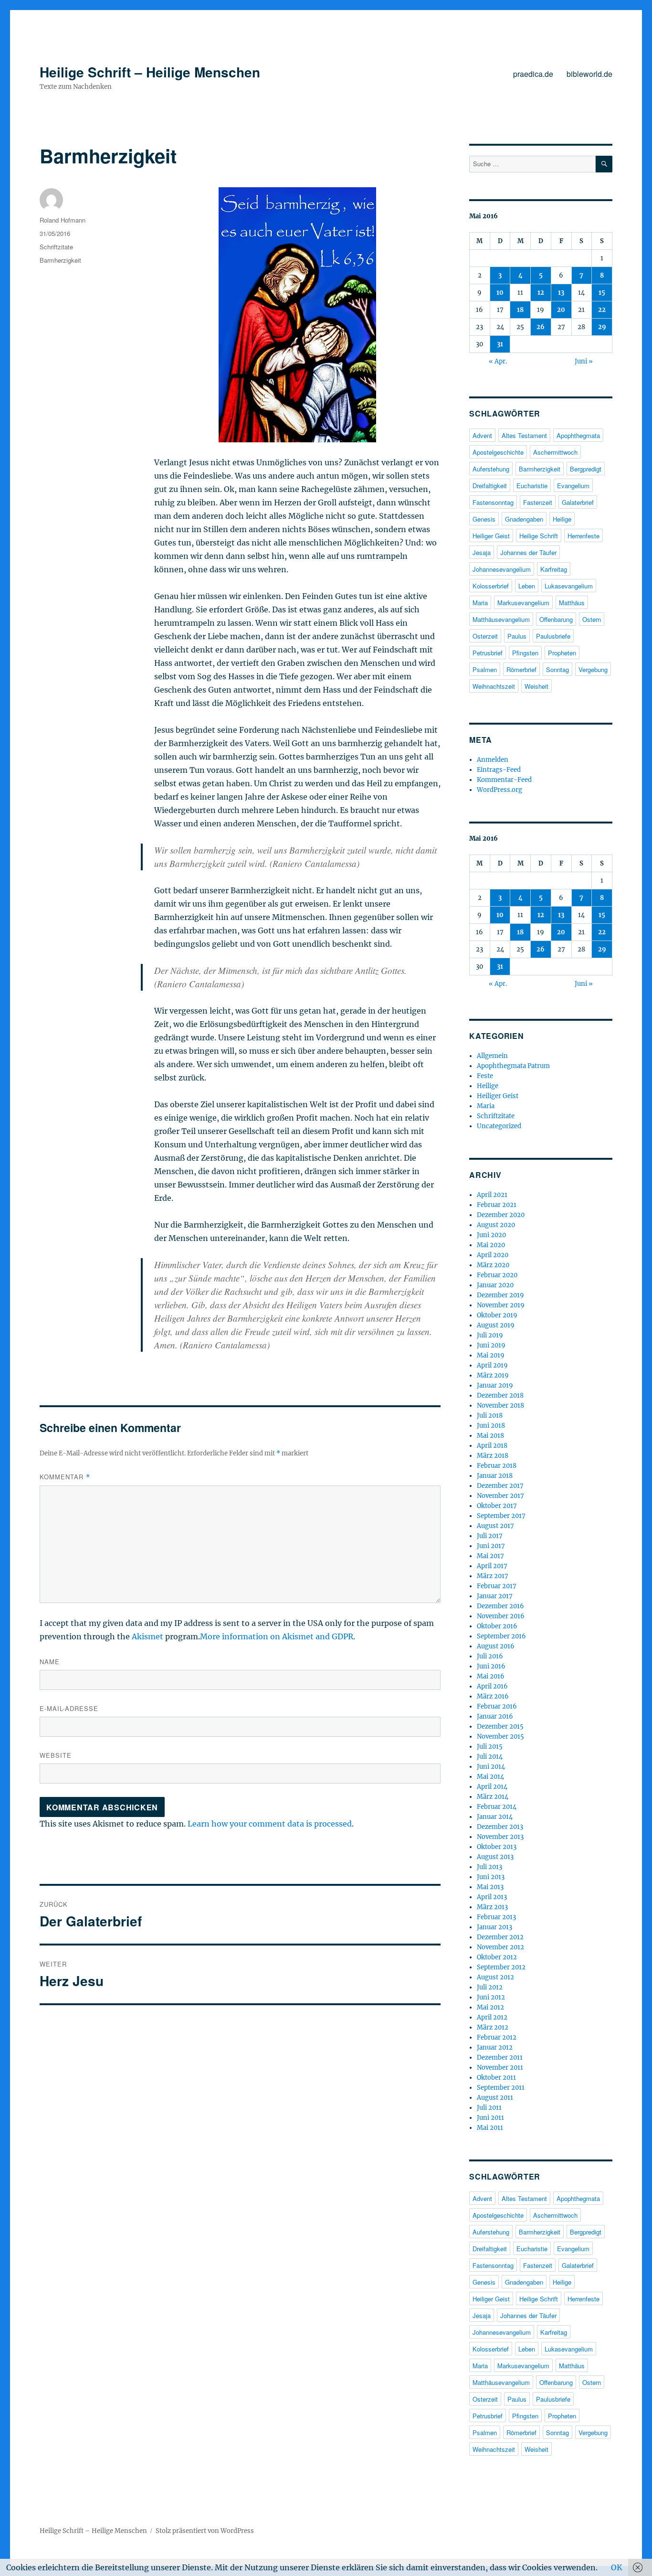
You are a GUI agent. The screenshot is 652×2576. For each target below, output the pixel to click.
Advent (482, 435)
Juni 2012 (491, 1997)
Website (56, 1755)
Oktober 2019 (497, 1315)
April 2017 (492, 1566)
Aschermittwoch (555, 452)
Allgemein (492, 1056)
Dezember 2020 (501, 1215)
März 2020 (493, 1265)
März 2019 (493, 1375)
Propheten (562, 653)
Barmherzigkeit (60, 260)
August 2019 (496, 1325)
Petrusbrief (488, 653)
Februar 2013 (496, 1917)
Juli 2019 (490, 1335)
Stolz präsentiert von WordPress (205, 2531)
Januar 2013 (494, 1927)
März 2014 (493, 1797)
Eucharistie (532, 486)
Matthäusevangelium (501, 619)
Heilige (562, 519)
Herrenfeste (584, 536)
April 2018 (492, 1446)
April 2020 (493, 1255)
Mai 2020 (491, 1245)
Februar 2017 (497, 1586)
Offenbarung (556, 619)
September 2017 (501, 1516)
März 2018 (493, 1456)
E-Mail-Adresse (69, 1708)
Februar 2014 (497, 1807)
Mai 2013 (490, 1887)
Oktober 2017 (497, 1506)
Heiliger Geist (491, 536)
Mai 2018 (490, 1436)
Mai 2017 (490, 1556)
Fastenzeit (538, 502)
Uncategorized (499, 1126)
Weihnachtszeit (494, 686)
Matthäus (572, 603)
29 (602, 327)
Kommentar (65, 1477)
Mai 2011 (490, 2128)
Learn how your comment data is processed (270, 1824)
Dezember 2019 (500, 1295)
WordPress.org (500, 790)
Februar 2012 (497, 2037)
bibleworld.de (589, 74)
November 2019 (501, 1305)
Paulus (517, 636)
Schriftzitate (56, 247)
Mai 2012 (490, 2007)
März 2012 (493, 2027)
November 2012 (500, 1947)
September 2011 (501, 2088)
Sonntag (557, 669)
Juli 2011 (489, 2108)
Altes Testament (524, 435)
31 (500, 344)
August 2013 (495, 1857)
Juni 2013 (491, 1877)
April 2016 (492, 1686)
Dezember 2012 (500, 1937)
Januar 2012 (495, 2047)
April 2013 (492, 1897)
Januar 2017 (495, 1596)
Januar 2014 (495, 1817)
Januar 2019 (495, 1385)
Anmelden (493, 760)
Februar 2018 (497, 1466)
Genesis (484, 519)
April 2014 (492, 1787)
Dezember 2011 (500, 2058)
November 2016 (501, 1616)
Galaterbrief (578, 502)
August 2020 (496, 1225)
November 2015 (500, 1737)
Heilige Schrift (539, 536)
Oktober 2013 (497, 1847)
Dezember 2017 (500, 1486)
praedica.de (533, 74)
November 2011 (500, 2068)
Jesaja (482, 552)
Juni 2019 (491, 1345)
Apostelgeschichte (498, 452)
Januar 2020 (495, 1285)
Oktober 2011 (496, 2078)
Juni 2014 (491, 1767)
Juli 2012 (490, 1987)
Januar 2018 (495, 1476)
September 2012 (501, 1967)
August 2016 (496, 1646)
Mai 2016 (491, 1676)
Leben (527, 586)
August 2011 (495, 2098)
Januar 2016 (495, 1716)
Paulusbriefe (553, 636)
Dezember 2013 (500, 1827)
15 (602, 293)
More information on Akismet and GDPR (277, 1636)
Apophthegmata (578, 435)
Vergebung (593, 669)
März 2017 (493, 1576)
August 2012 (495, 1977)
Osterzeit (485, 636)
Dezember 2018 (500, 1395)
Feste (485, 1076)
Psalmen (485, 669)
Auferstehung (491, 469)
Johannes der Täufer (528, 552)
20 (561, 310)
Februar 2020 (497, 1275)
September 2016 (501, 1636)
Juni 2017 (491, 1546)
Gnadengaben (524, 519)
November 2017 (500, 1496)
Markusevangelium (523, 603)
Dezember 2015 (500, 1726)
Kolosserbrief (491, 586)
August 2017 (495, 1526)
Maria (480, 603)
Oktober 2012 (497, 1957)
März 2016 (493, 1696)
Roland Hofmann (63, 220)
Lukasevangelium (569, 586)
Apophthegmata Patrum (513, 1066)
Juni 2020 (491, 1235)
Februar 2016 (497, 1706)
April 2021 (492, 1195)
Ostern (592, 619)
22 (602, 310)
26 (541, 327)
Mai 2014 (490, 1777)
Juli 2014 (490, 1757)
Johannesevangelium (502, 569)
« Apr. (498, 361)
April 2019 (492, 1365)
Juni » (584, 361)
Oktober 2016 (497, 1626)
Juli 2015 (490, 1747)
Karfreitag (554, 569)
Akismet (147, 1636)
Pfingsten (525, 653)
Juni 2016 (491, 1666)
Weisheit (536, 686)
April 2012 (492, 2017)
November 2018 (500, 1406)
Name (50, 1662)
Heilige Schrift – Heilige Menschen (150, 72)
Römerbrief (521, 669)
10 (500, 293)
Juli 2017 (490, 1536)
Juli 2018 (490, 1416)
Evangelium (573, 486)
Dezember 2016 (500, 1606)
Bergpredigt (586, 469)
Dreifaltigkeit (490, 486)
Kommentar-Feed (504, 780)
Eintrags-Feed (499, 770)
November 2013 (500, 1837)
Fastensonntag (493, 502)
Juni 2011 (490, 2118)
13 (561, 293)
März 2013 (492, 1907)
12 (541, 293)
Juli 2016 (490, 1656)
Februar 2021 (497, 1205)
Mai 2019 (491, 1355)
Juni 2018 (491, 1426)
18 (520, 310)
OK (617, 2567)
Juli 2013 (489, 1867)
